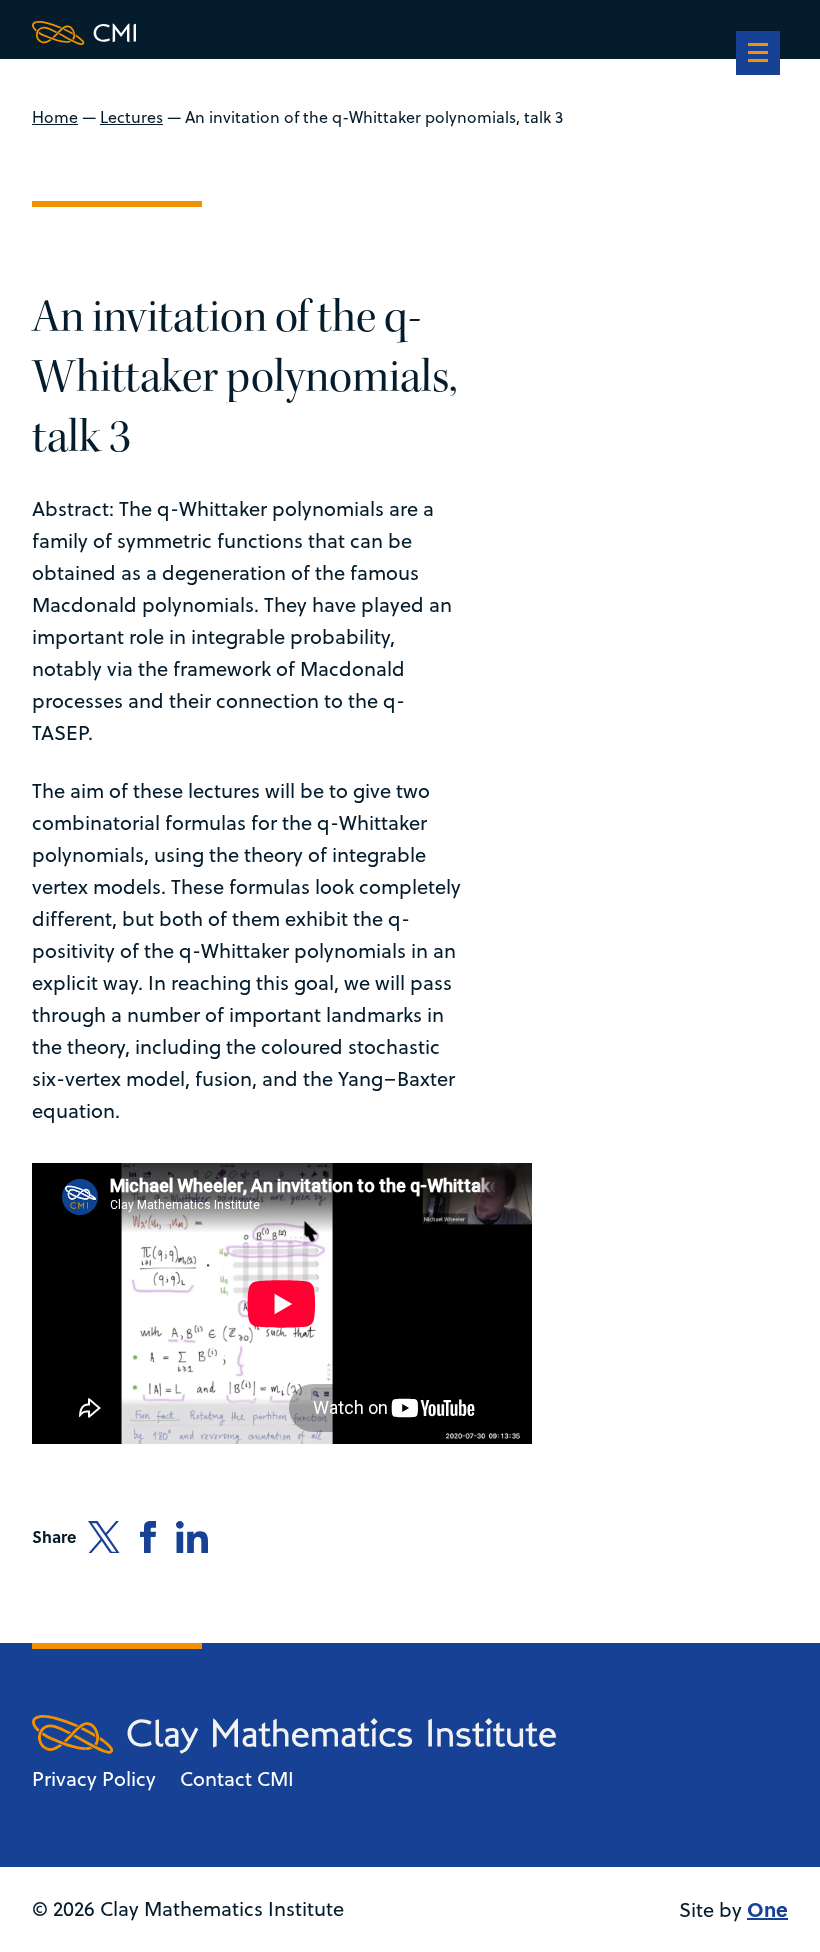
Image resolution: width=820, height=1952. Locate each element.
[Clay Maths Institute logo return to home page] (294, 33)
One (767, 1908)
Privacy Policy (94, 1778)
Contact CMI (237, 1778)
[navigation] (758, 55)
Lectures (131, 117)
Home (55, 117)
